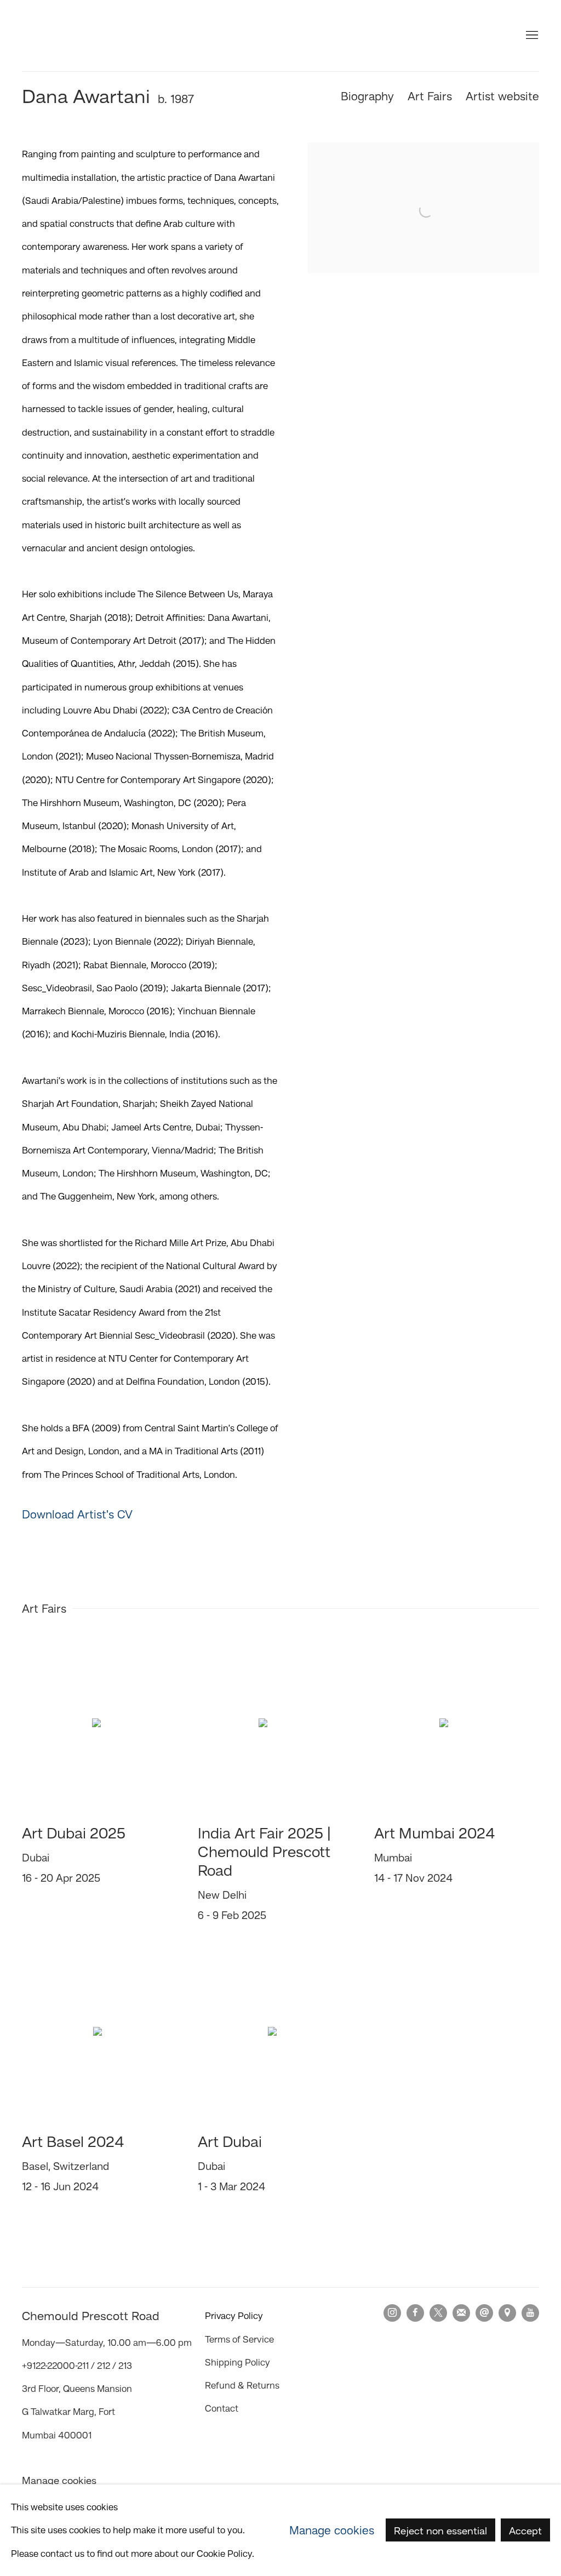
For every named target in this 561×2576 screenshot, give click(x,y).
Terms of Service (239, 2339)
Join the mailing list (461, 2313)
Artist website (502, 96)
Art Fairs (430, 96)
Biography (367, 96)
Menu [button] (531, 36)
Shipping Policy (237, 2362)
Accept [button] (525, 2531)
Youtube (530, 2313)
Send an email (484, 2313)
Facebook (415, 2313)
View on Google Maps (507, 2313)
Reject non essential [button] (440, 2531)
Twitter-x (438, 2313)
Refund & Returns (242, 2385)
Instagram (392, 2313)
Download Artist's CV (91, 1517)
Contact (222, 2408)
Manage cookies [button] (59, 2480)
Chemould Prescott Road (88, 36)
